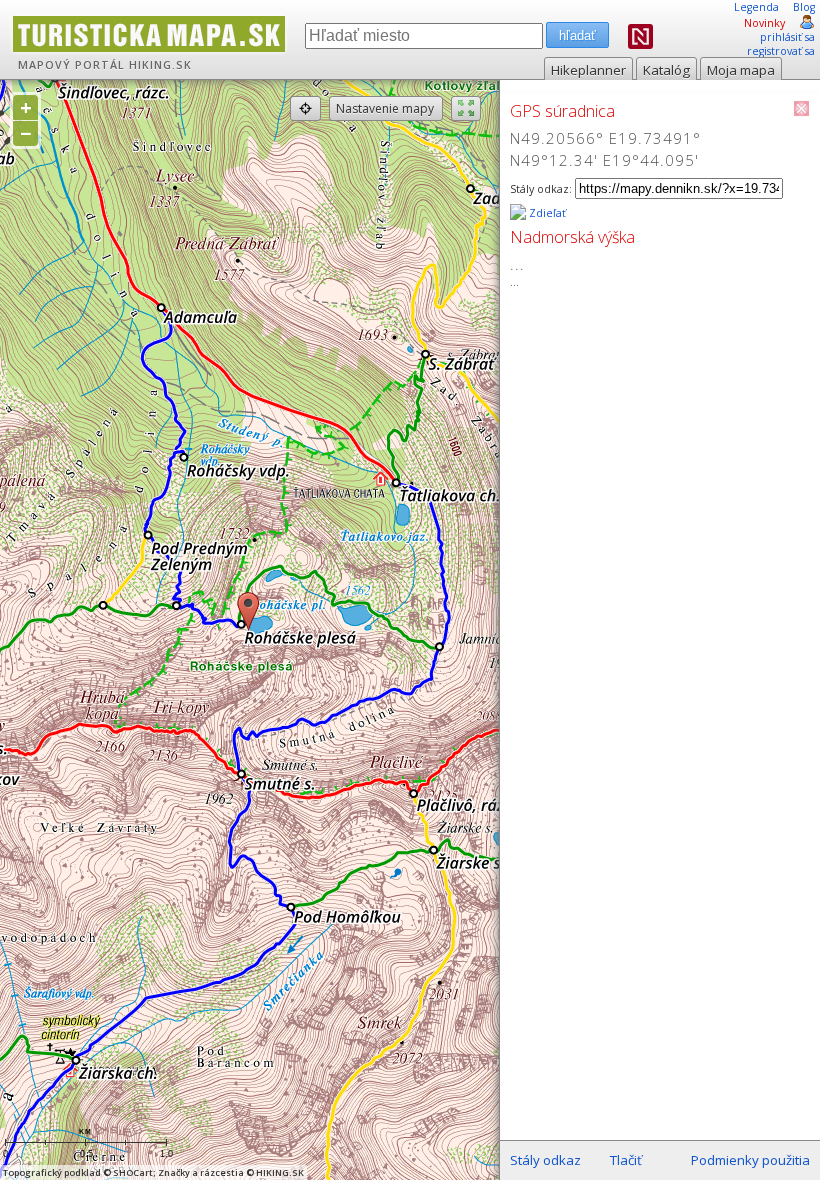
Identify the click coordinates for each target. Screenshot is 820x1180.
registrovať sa (781, 51)
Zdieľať (546, 213)
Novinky (764, 23)
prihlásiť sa (787, 37)
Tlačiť (626, 1160)
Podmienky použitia (750, 1160)
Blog (804, 7)
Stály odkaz (545, 1160)
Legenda (756, 7)
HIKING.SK (160, 65)
